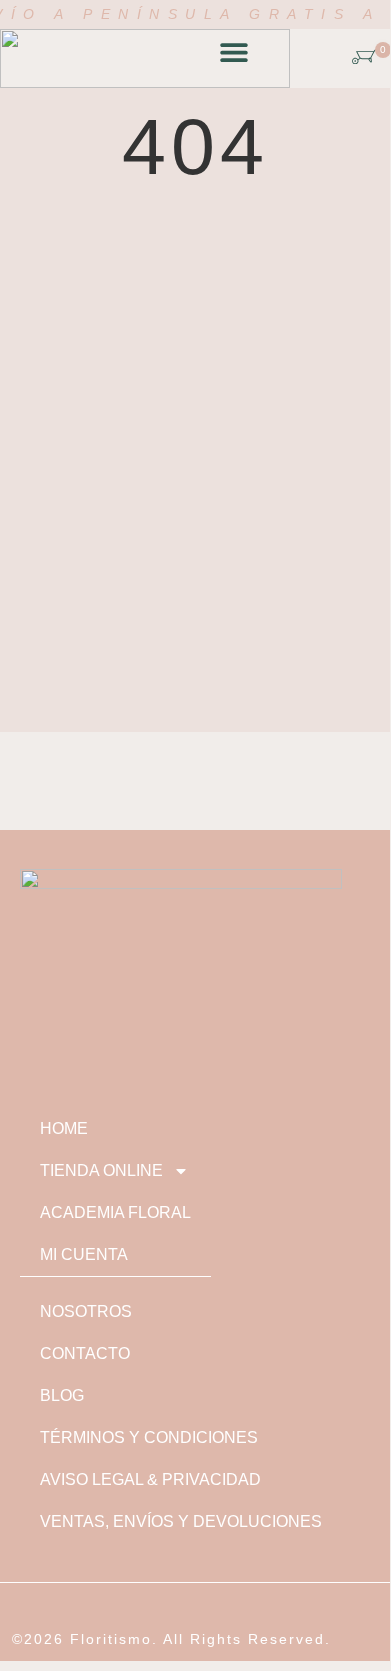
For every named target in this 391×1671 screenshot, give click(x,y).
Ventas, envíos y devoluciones (181, 1521)
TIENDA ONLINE (101, 1170)
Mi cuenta (84, 1254)
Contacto (85, 1353)
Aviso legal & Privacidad (150, 1479)
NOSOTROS (86, 1311)
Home (64, 1128)
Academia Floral (115, 1212)
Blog (62, 1395)
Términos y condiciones (149, 1437)
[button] (233, 52)
